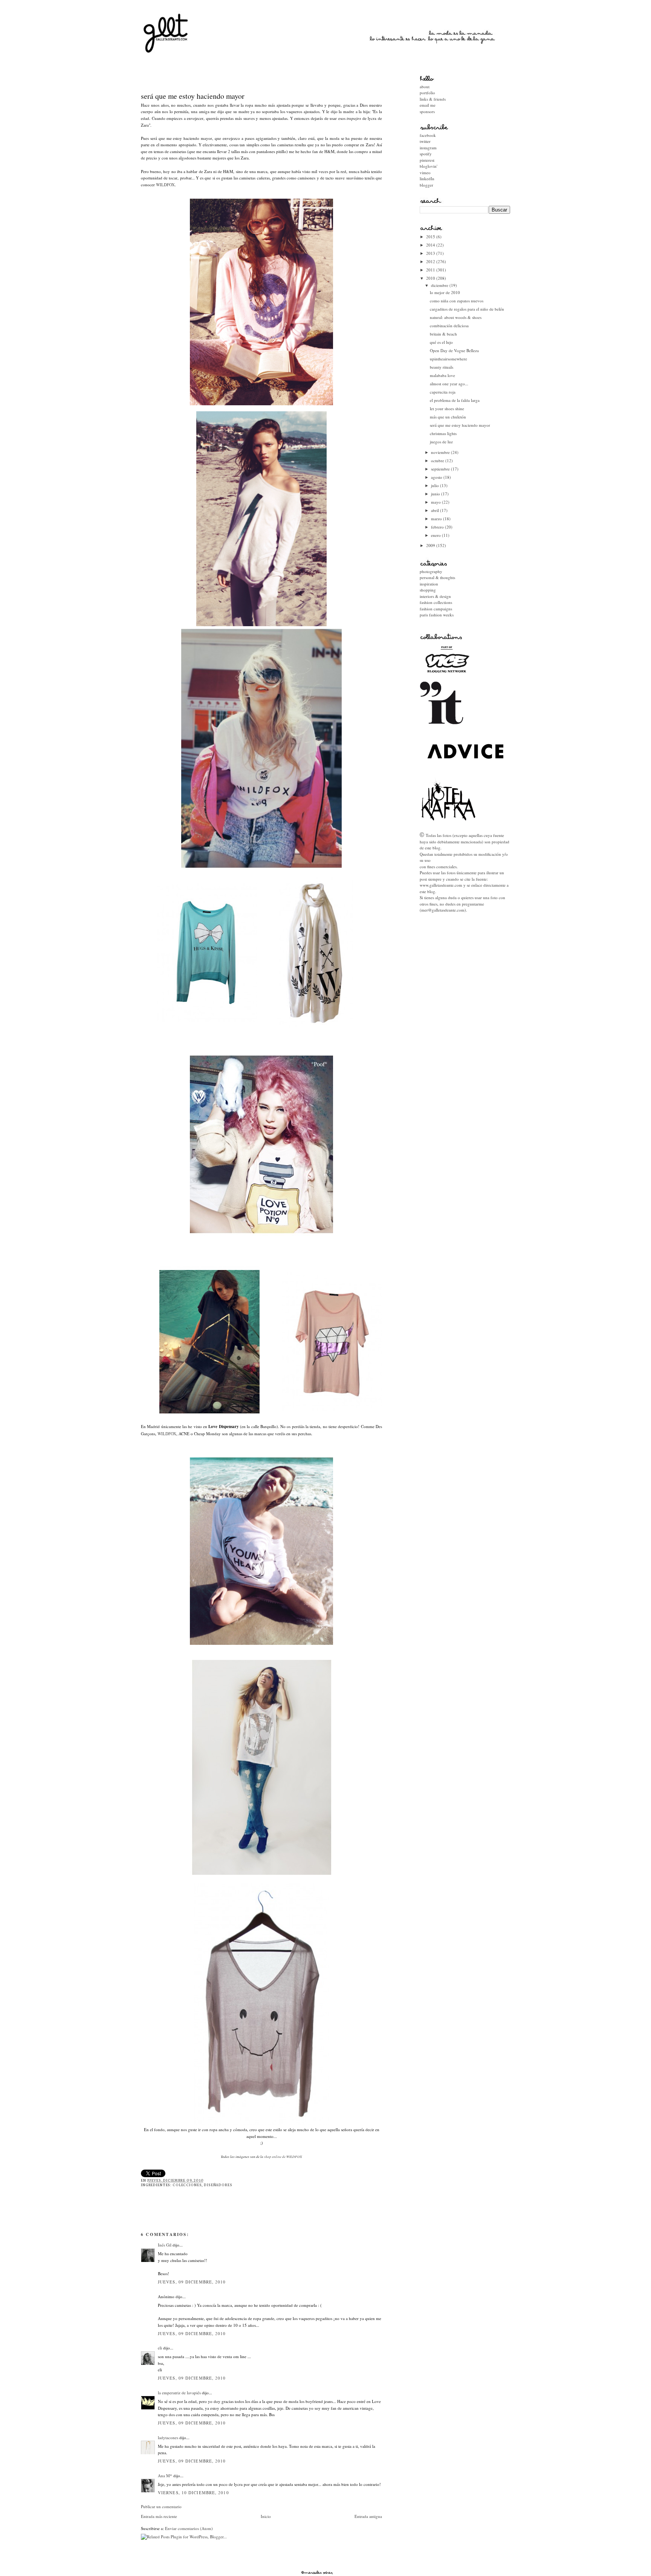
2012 (431, 261)
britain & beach (443, 334)
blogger (426, 185)
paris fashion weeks (437, 615)
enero (436, 535)
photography (431, 571)
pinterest (427, 160)
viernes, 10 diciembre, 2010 (193, 2492)
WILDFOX (165, 185)
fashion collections (436, 602)
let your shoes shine (447, 408)
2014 (431, 245)
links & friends (433, 99)
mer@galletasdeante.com (443, 910)
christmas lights (443, 433)
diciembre (440, 285)
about (425, 87)
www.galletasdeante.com (441, 885)
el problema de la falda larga (455, 400)
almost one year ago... (449, 384)
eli (160, 2348)
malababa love (442, 375)
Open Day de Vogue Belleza (454, 350)
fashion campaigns (436, 609)
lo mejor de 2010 (445, 292)
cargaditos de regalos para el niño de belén (467, 309)
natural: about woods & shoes (456, 317)
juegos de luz (441, 442)
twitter (425, 141)
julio (436, 485)
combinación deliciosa (449, 326)
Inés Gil (165, 2245)
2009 (431, 545)
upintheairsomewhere (449, 359)
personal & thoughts (437, 577)
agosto (437, 477)
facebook (428, 135)
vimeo (425, 172)
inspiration (429, 584)
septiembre (441, 469)
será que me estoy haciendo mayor (193, 96)
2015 (431, 237)
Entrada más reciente (159, 2516)
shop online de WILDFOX (283, 2156)
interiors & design (435, 596)
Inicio (266, 2516)
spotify (426, 154)
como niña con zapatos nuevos (457, 301)
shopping (428, 590)
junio (436, 494)
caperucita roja (443, 392)
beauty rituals (442, 367)
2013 (431, 253)
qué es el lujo (441, 342)
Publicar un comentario (161, 2506)
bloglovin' (429, 166)
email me (428, 105)
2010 (431, 278)
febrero (438, 527)
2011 (431, 270)
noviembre (441, 452)
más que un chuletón (448, 417)
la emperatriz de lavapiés (179, 2393)
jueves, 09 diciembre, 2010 (192, 2282)
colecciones (187, 2185)
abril (436, 510)
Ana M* (165, 2476)
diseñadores (218, 2185)
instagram (428, 148)
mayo (436, 502)
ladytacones (168, 2437)
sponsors (427, 111)
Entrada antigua (368, 2516)
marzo (437, 519)
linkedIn (427, 179)
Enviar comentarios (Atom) (189, 2528)
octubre (438, 460)
